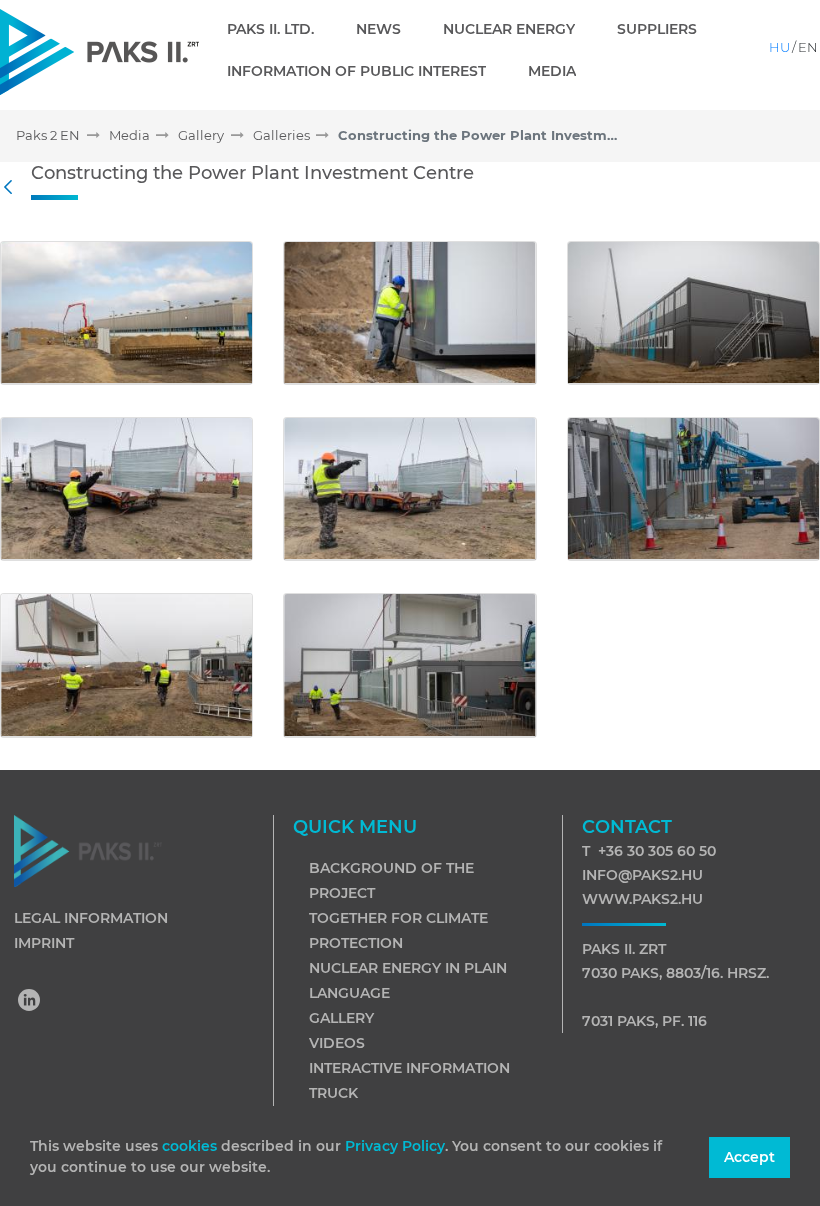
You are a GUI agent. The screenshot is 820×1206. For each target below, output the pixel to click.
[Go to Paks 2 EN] (99, 51)
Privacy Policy (395, 1146)
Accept (749, 1157)
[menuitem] (278, 29)
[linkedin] (30, 1002)
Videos (337, 1043)
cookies (191, 1146)
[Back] (13, 188)
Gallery (341, 1018)
